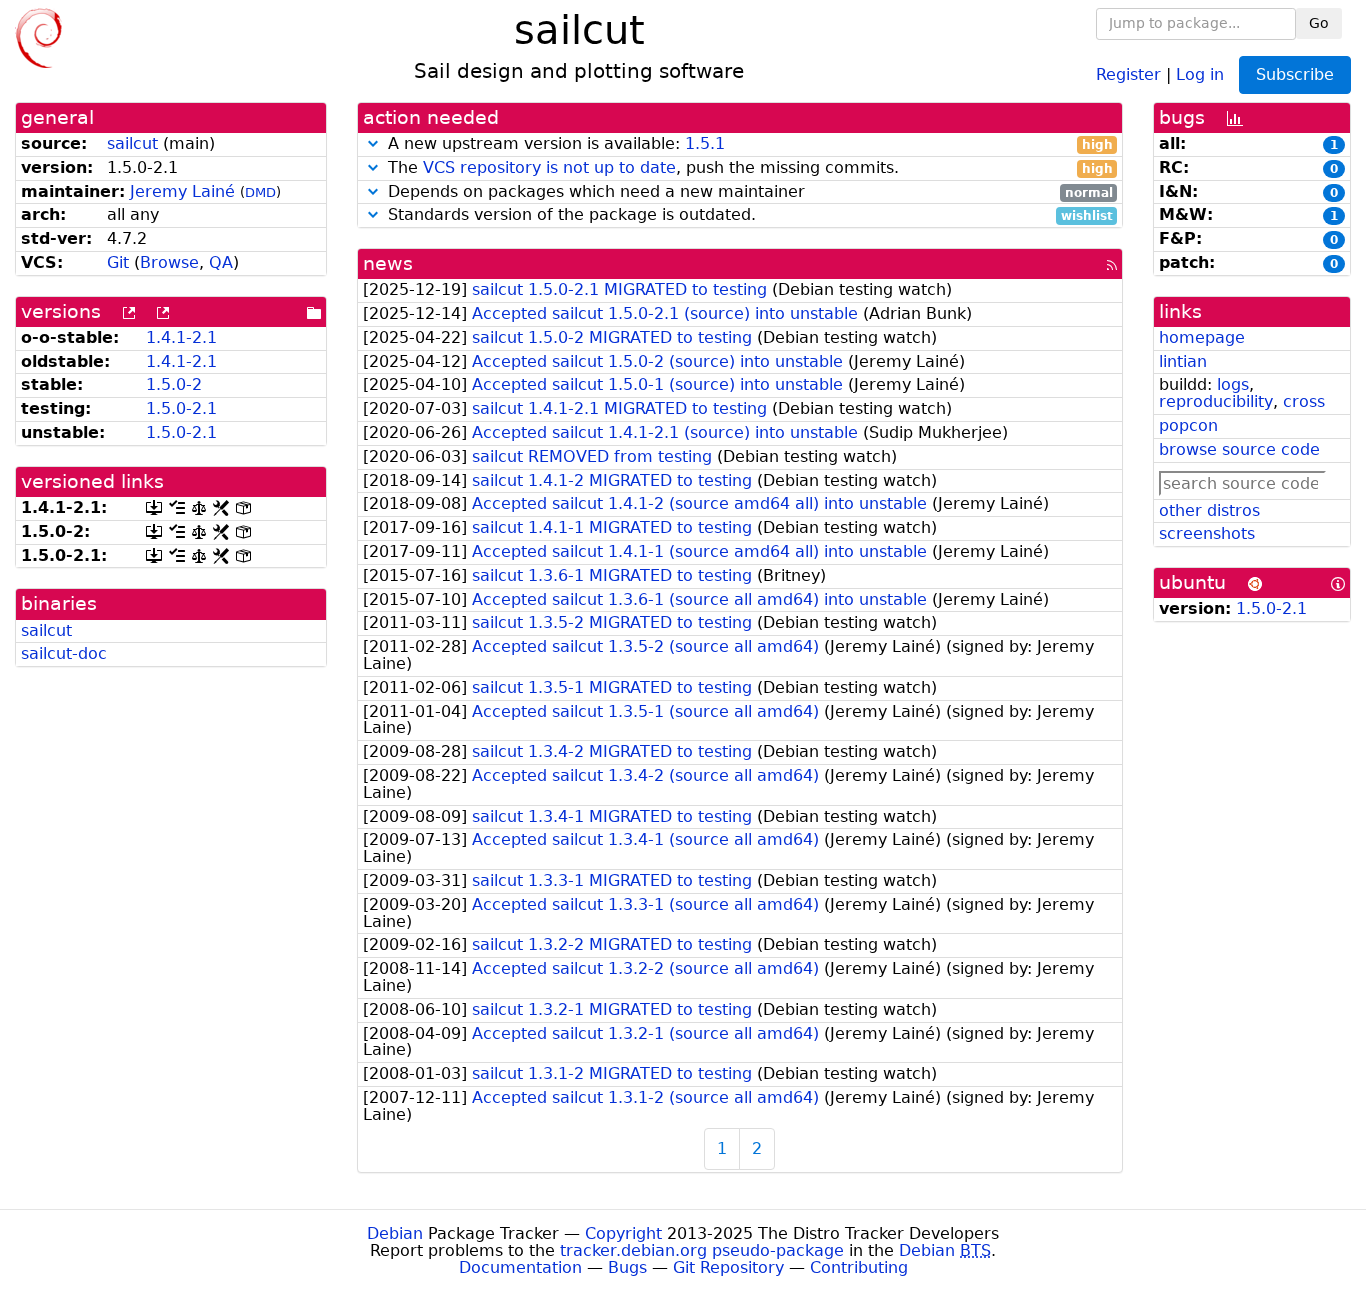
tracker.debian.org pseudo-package (702, 1250)
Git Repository (728, 1267)
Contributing (859, 1267)
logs (1233, 384)
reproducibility (1216, 401)
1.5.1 (705, 143)
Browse (169, 262)
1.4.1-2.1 (181, 337)
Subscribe (1295, 74)
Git (118, 262)
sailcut (132, 143)
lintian (1183, 361)
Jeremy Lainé (182, 191)
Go (1319, 23)
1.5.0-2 (174, 384)
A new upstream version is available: (748, 144)
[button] (373, 143)
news (388, 263)
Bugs (627, 1267)
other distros (1209, 510)
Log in (1200, 73)
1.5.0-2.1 (181, 408)
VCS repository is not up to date (549, 167)
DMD (260, 192)
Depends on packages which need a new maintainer (748, 192)
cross (1304, 401)
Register (1128, 73)
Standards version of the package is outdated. (748, 215)
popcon (1188, 425)
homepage (1202, 337)
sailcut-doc (64, 653)
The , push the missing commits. (748, 168)
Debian (395, 1233)
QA (221, 262)
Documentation (520, 1267)
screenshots (1207, 533)
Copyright (623, 1233)
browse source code (1239, 449)
